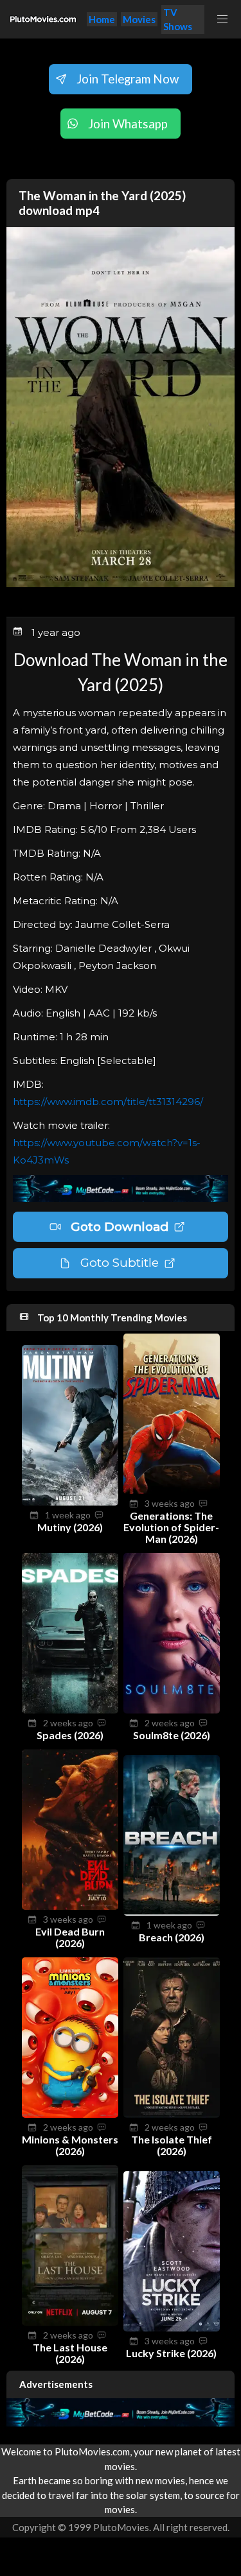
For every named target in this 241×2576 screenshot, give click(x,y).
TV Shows (178, 20)
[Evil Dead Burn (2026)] (70, 1906)
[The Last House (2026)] (70, 2322)
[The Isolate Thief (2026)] (172, 2114)
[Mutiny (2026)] (70, 1502)
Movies (139, 19)
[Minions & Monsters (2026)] (70, 2114)
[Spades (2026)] (70, 1710)
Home (102, 19)
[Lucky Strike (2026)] (172, 2328)
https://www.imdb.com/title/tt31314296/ (108, 1102)
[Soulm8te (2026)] (172, 1710)
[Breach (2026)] (172, 1912)
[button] (223, 19)
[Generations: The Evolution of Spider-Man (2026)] (172, 1490)
